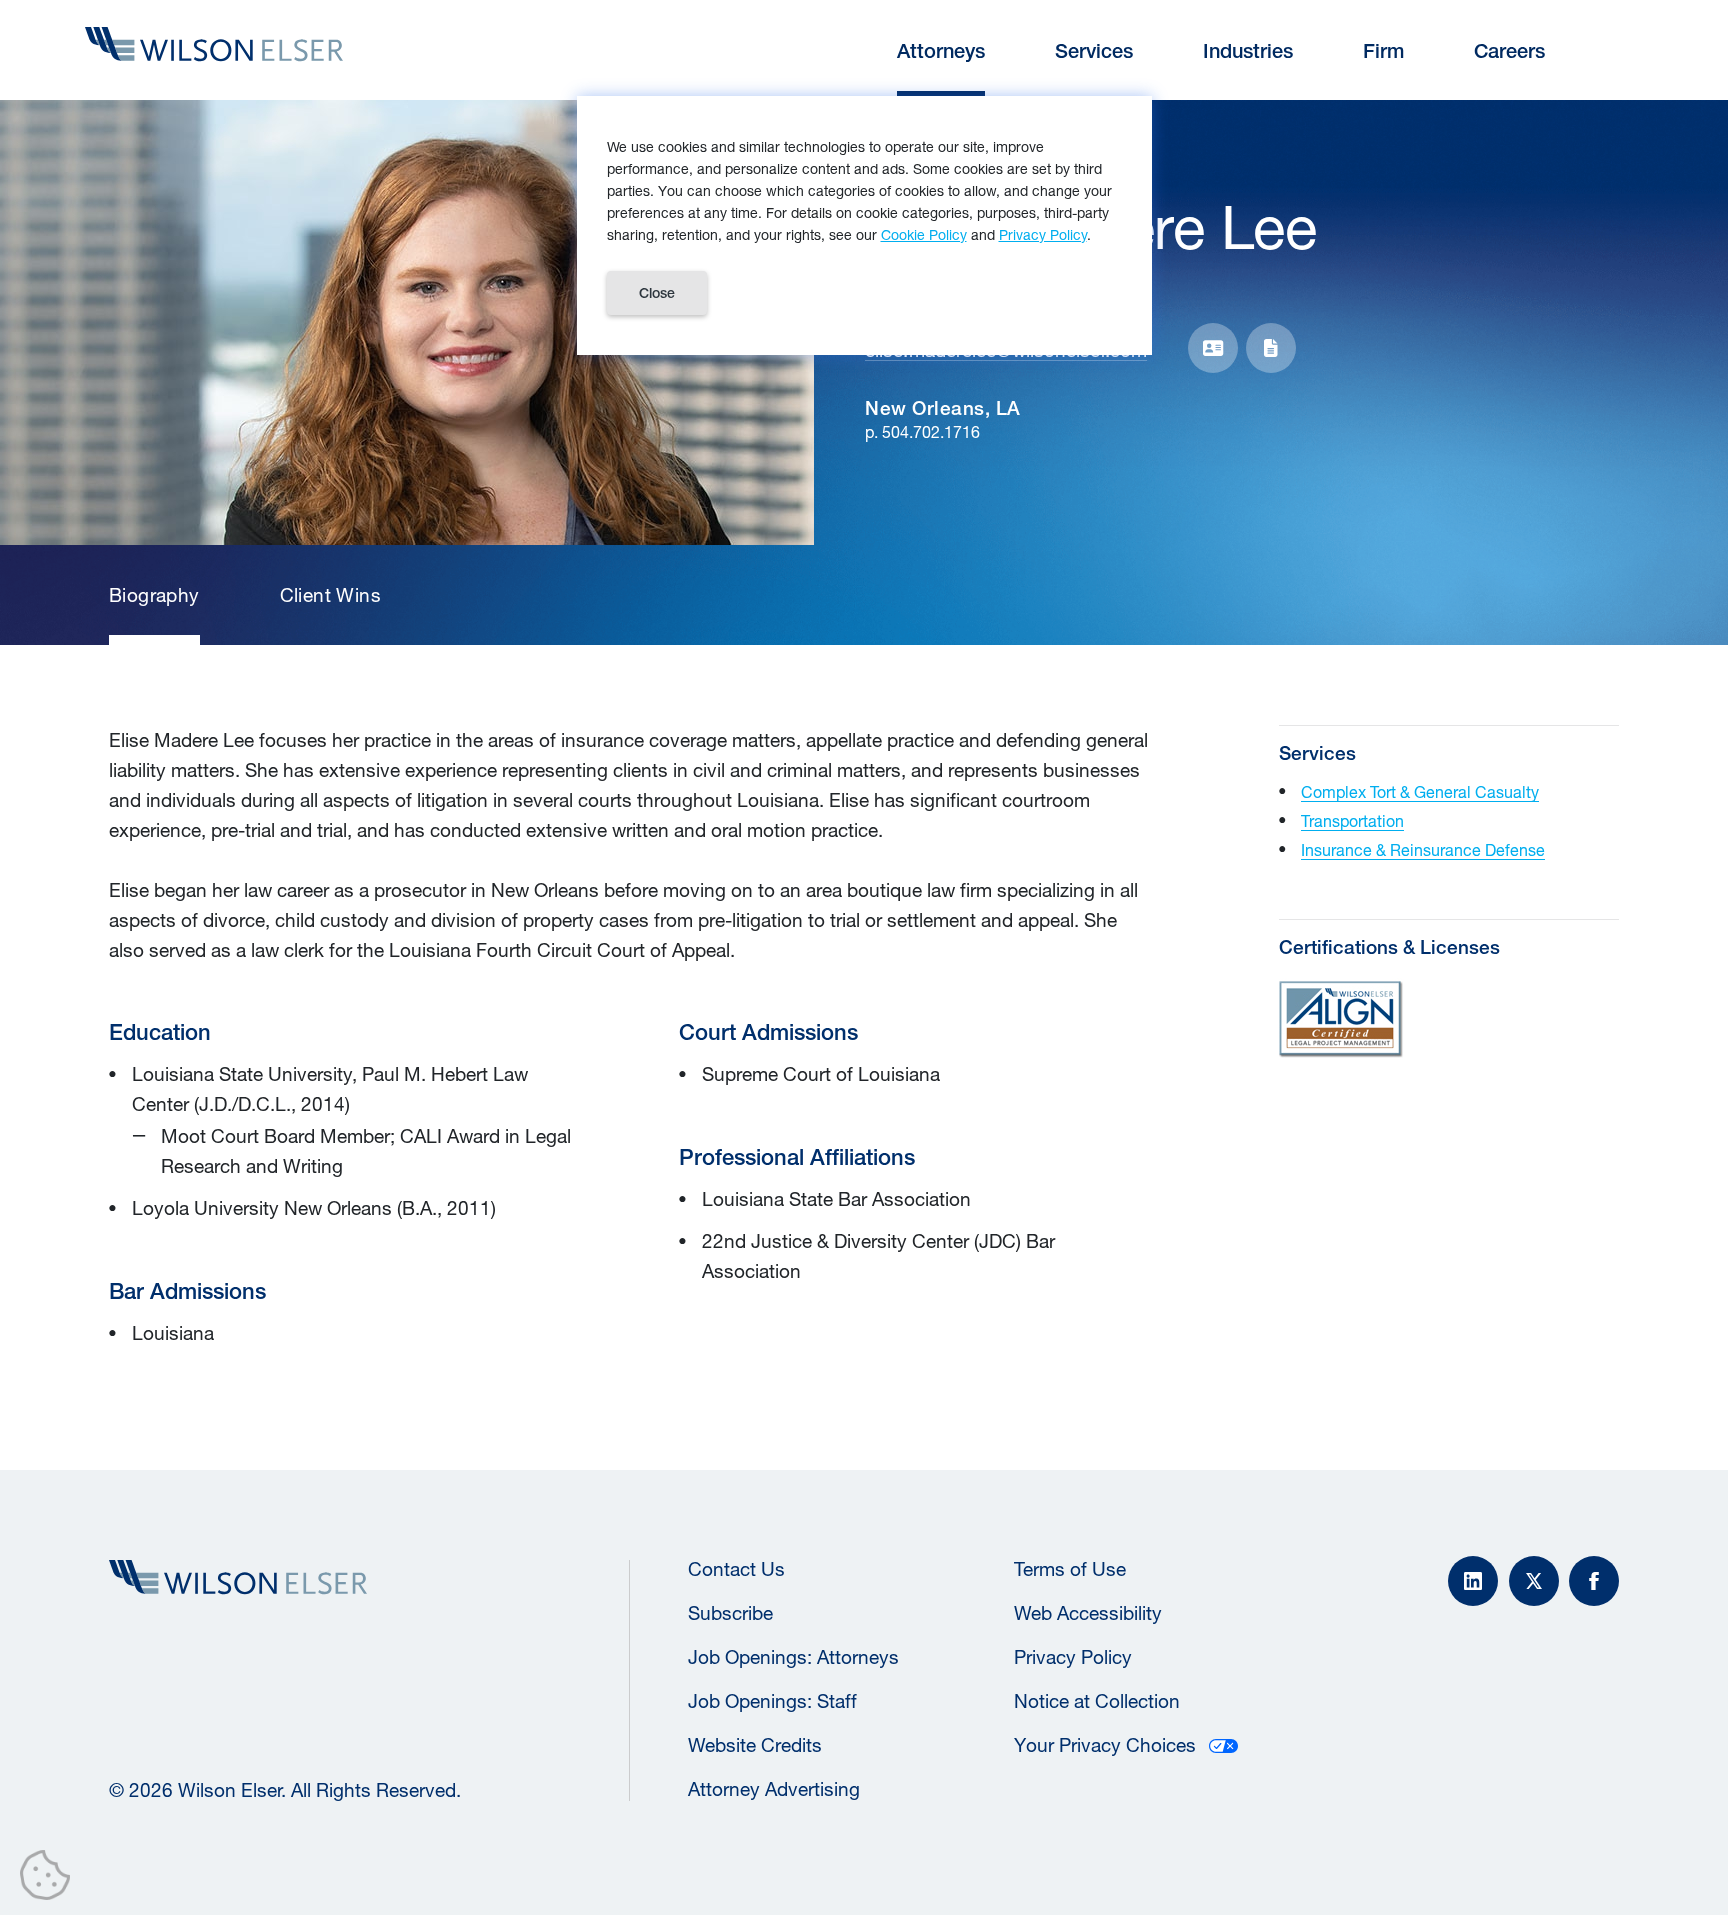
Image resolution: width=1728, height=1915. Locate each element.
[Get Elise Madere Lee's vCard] (1213, 348)
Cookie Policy (924, 234)
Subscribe (730, 1613)
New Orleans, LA (943, 408)
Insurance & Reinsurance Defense (1423, 849)
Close (657, 293)
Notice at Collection (1097, 1701)
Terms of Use (1070, 1569)
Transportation (1352, 820)
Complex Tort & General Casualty (1420, 791)
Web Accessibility (1088, 1613)
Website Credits (755, 1745)
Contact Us (736, 1569)
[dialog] (864, 225)
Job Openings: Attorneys (793, 1657)
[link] (154, 595)
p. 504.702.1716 (922, 431)
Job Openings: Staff (772, 1701)
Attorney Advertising (774, 1789)
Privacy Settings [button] (50, 1879)
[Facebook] (1594, 1581)
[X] (1534, 1581)
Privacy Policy (1073, 1657)
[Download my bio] (1271, 348)
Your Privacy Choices (1105, 1745)
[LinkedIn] (1473, 1581)
